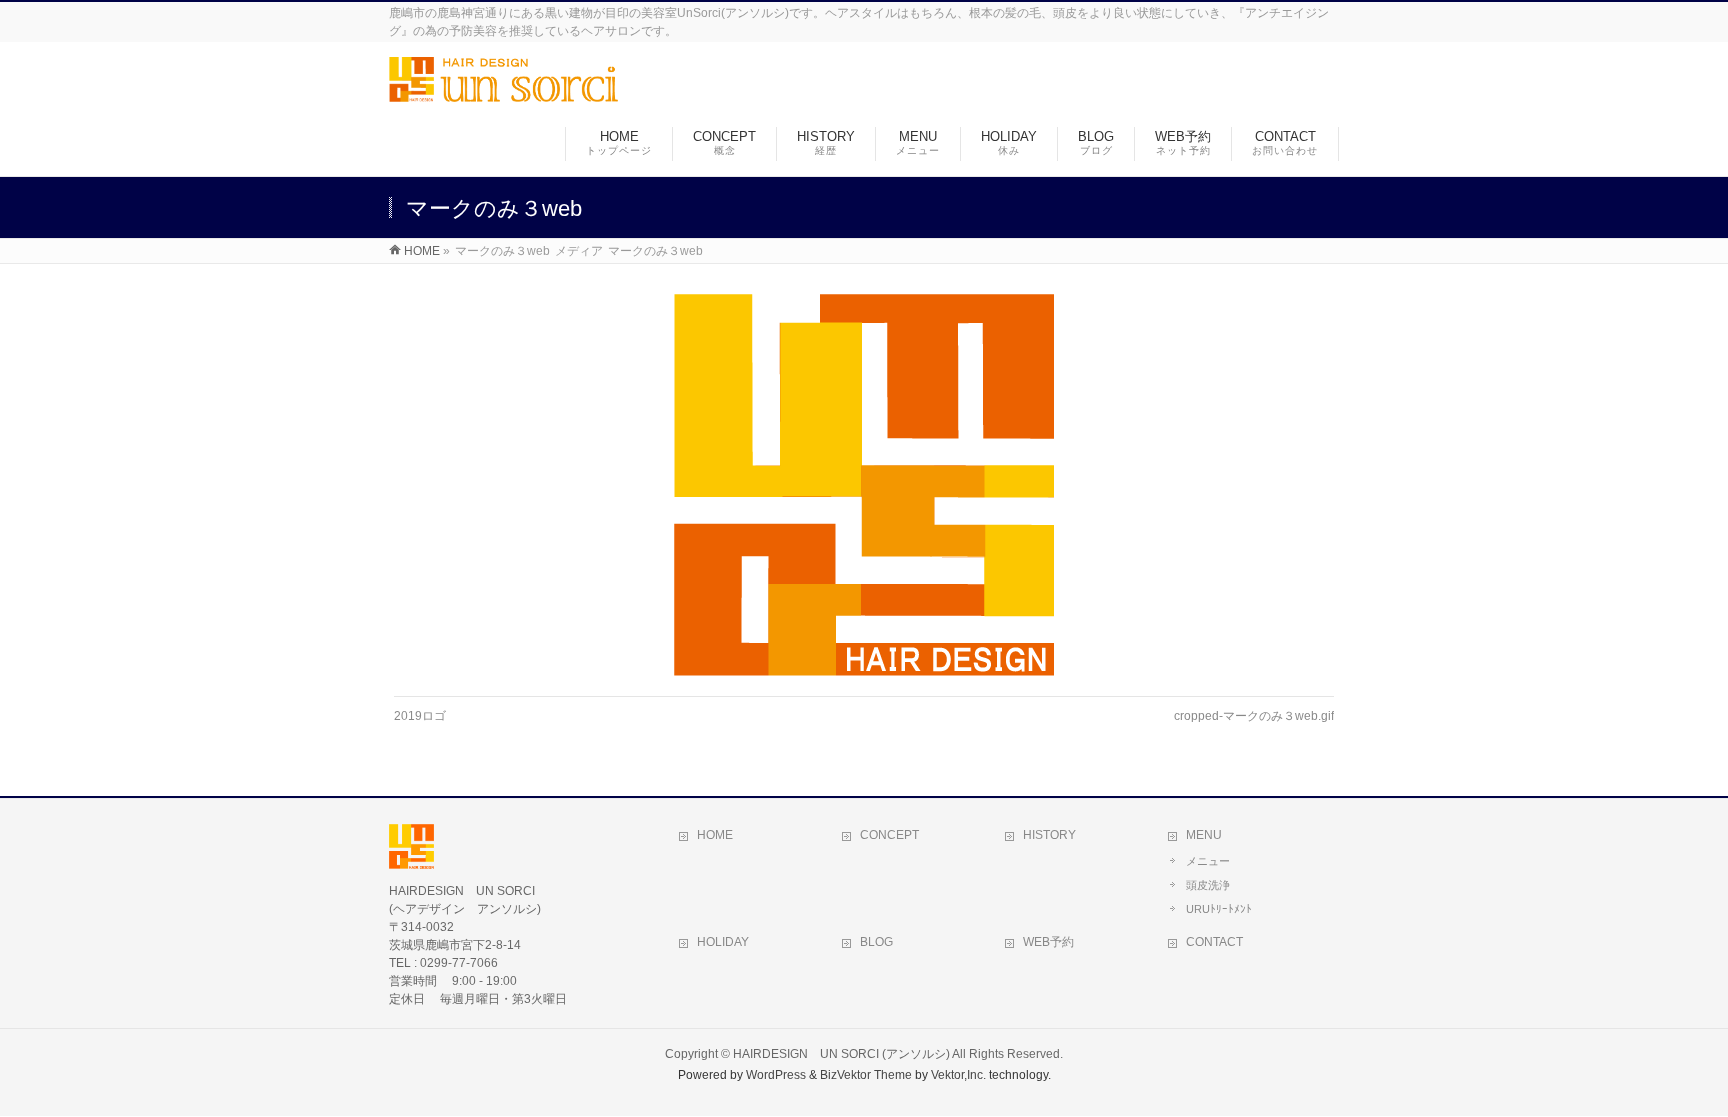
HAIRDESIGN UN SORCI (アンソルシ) (841, 1054)
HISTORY (1049, 835)
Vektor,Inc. (958, 1075)
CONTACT (1214, 942)
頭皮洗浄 (1208, 885)
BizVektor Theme (866, 1075)
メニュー (1208, 861)
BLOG (876, 942)
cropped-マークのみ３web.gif (1254, 716)
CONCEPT (889, 835)
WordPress (776, 1075)
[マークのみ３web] (864, 485)
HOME (715, 835)
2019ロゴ (420, 716)
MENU (1204, 835)
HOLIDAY (723, 942)
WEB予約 (1048, 942)
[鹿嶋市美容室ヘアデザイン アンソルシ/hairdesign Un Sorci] (503, 91)
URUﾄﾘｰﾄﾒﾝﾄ (1219, 909)
